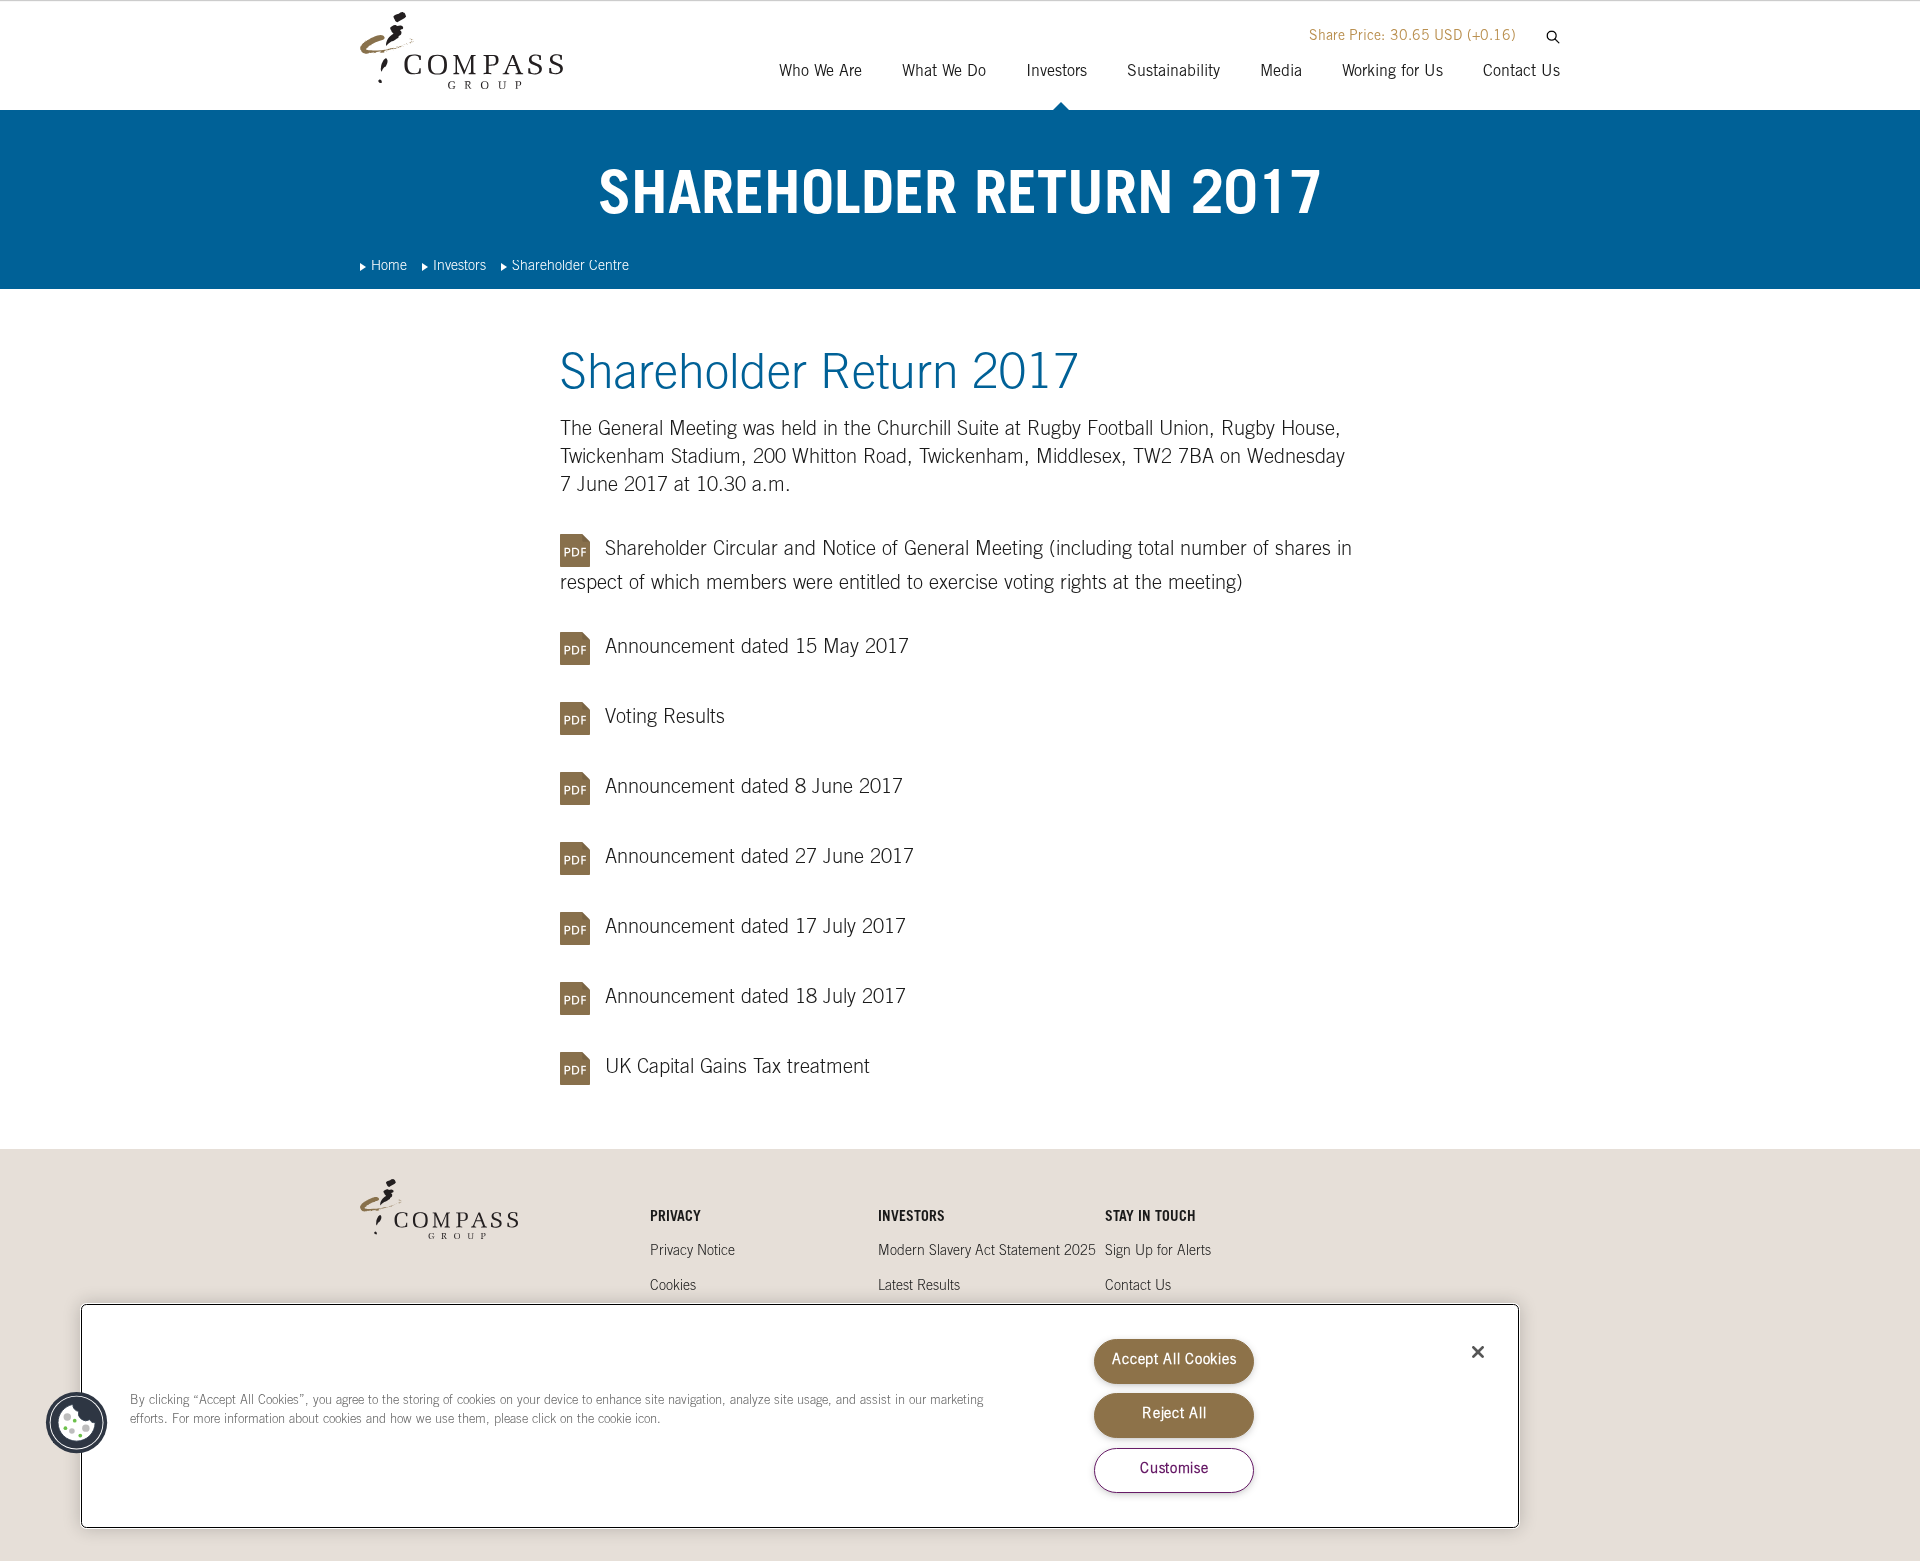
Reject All (1174, 1415)
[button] (77, 1423)
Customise (1174, 1470)
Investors (459, 267)
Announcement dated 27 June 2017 (759, 859)
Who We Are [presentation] (820, 72)
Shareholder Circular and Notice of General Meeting (824, 551)
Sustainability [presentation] (1173, 72)
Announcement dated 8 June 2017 (754, 789)
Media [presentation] (1281, 72)
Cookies (673, 1287)
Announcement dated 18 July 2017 (755, 999)
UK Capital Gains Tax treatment (737, 1069)
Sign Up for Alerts (1158, 1252)
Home (389, 267)
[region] (800, 1416)
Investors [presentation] (1056, 72)
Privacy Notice (692, 1252)
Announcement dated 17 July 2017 (755, 929)
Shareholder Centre (570, 267)
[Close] (1478, 1352)
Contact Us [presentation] (1521, 72)
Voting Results (665, 719)
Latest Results (919, 1287)
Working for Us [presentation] (1392, 72)
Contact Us (1138, 1287)
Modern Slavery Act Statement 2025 (987, 1252)
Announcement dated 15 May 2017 (757, 649)
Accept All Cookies (1174, 1361)
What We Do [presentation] (944, 72)
